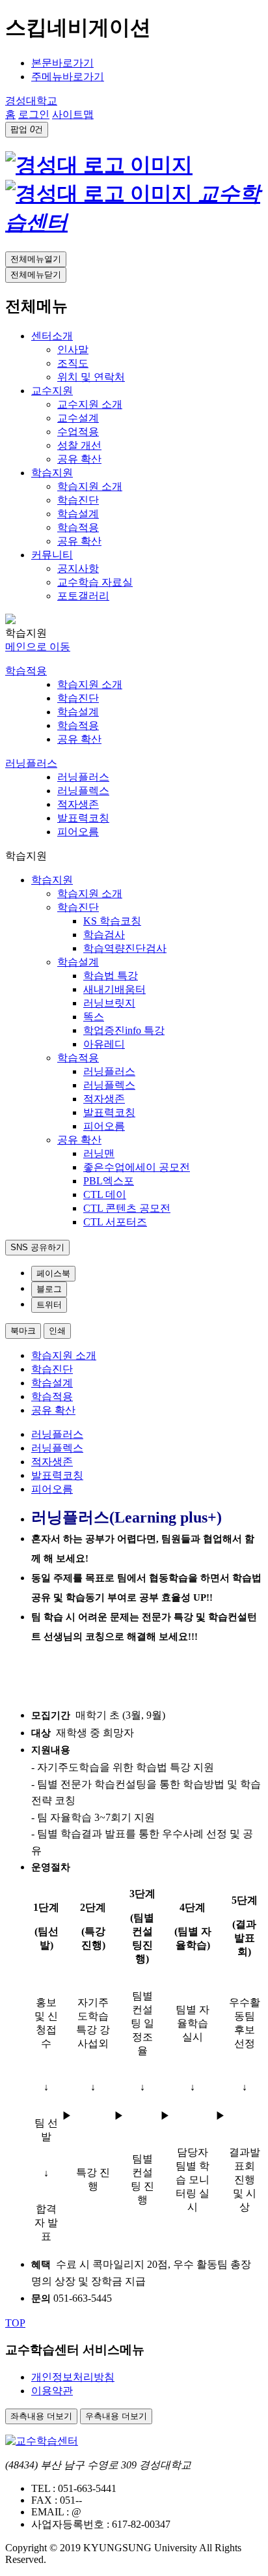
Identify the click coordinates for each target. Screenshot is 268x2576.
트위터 (49, 1305)
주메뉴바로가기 (68, 77)
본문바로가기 (62, 63)
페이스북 (53, 1273)
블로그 (49, 1289)
